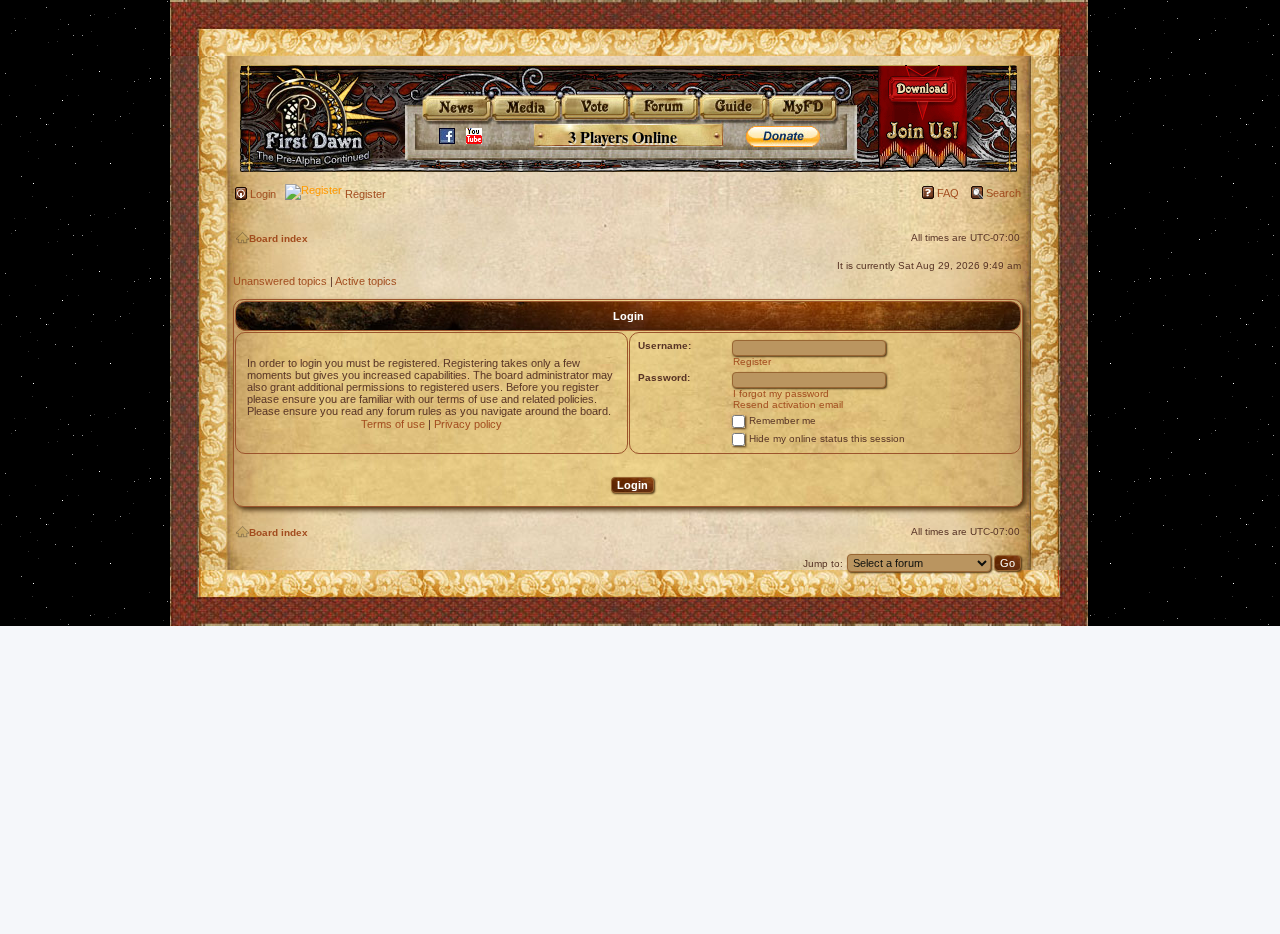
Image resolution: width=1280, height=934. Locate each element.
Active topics (366, 281)
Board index (278, 238)
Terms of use (393, 424)
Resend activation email (788, 404)
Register (365, 194)
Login (263, 194)
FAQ (948, 193)
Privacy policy (468, 424)
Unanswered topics (280, 281)
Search (1003, 193)
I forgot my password (781, 393)
